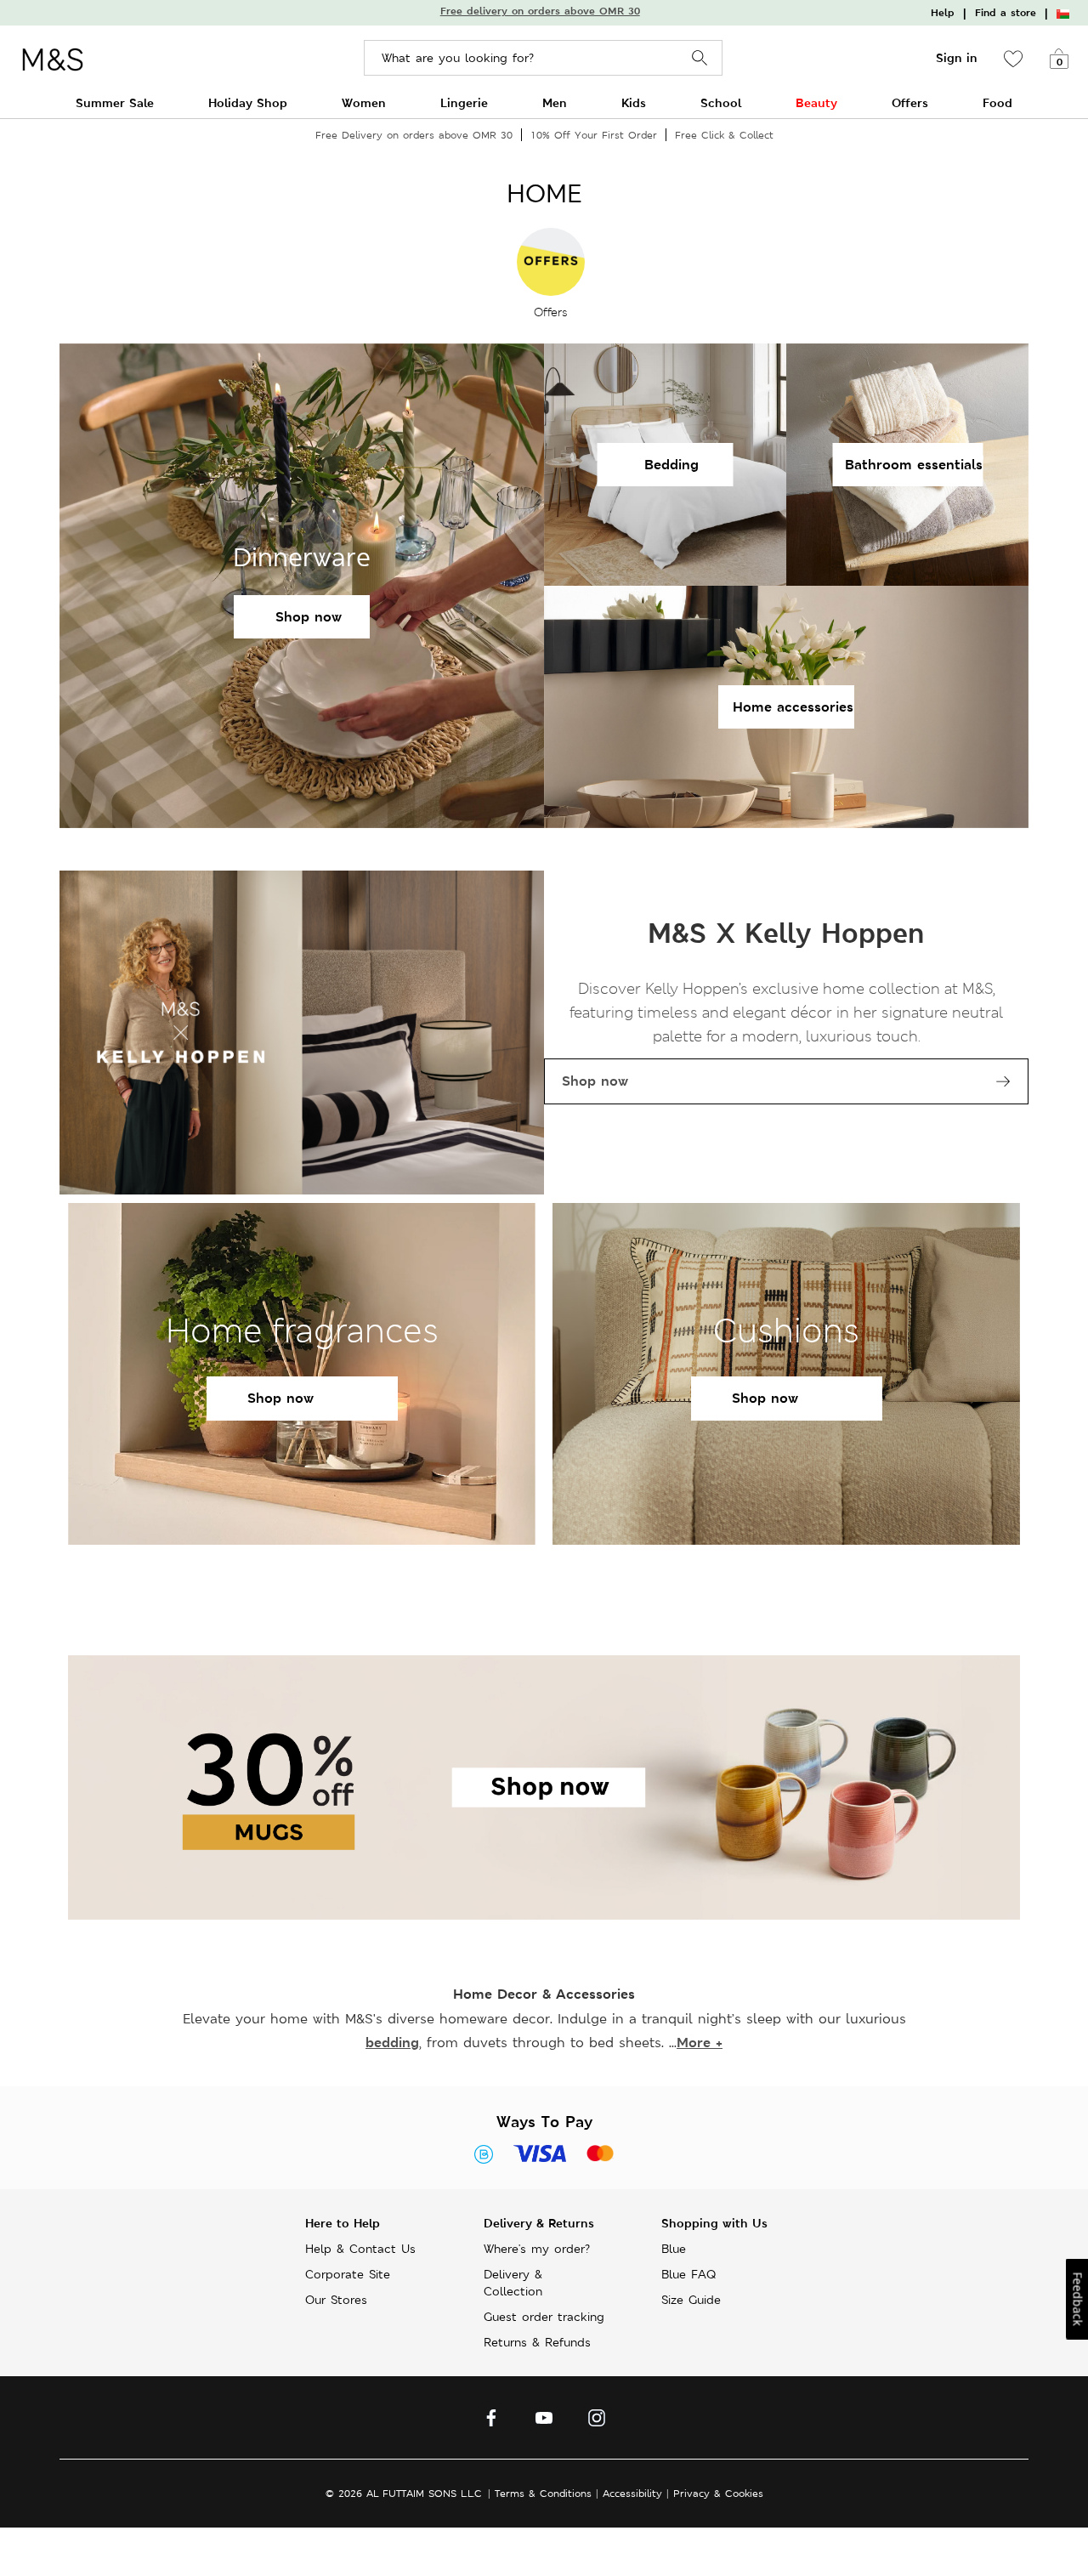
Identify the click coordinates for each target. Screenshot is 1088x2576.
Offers (910, 102)
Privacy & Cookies (718, 2493)
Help (943, 13)
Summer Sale (115, 102)
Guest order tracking (544, 2317)
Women (364, 102)
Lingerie (464, 102)
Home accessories (793, 707)
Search (700, 58)
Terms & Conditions (543, 2493)
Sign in (957, 58)
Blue (674, 2249)
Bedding (671, 465)
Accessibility (632, 2493)
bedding (392, 2043)
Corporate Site (348, 2274)
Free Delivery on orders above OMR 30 (414, 135)
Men (555, 102)
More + (700, 2043)
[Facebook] (491, 2422)
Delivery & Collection (513, 2283)
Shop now (309, 617)
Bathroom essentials (914, 465)
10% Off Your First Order (594, 135)
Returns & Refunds (537, 2342)
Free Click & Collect (724, 135)
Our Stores (336, 2300)
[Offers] (551, 260)
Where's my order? (537, 2249)
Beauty (816, 102)
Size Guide (691, 2300)
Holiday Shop (248, 102)
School (721, 102)
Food (997, 102)
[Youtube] (544, 2422)
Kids (634, 102)
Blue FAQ (688, 2274)
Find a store (1006, 13)
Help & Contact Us (360, 2249)
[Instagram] (597, 2422)
